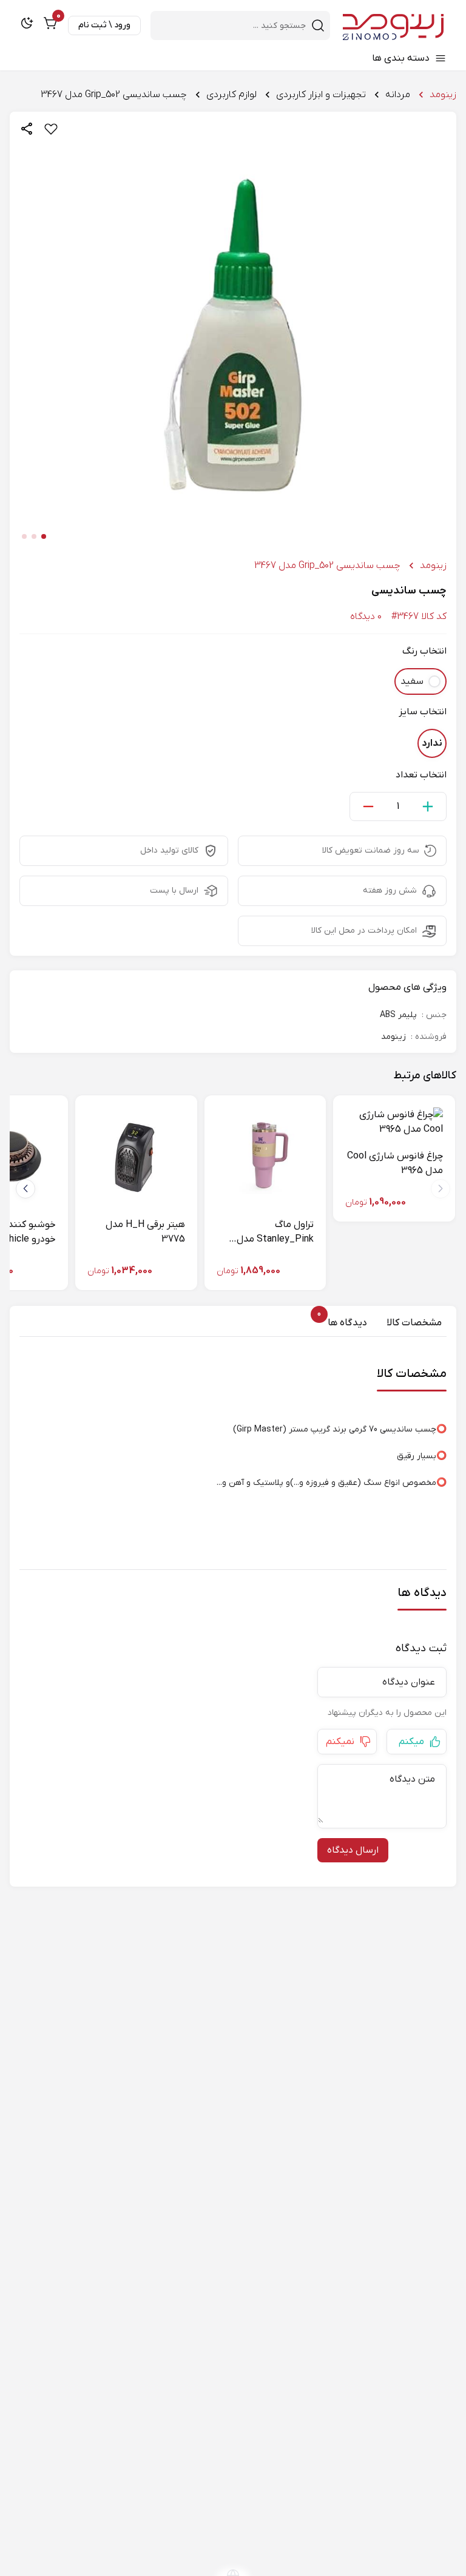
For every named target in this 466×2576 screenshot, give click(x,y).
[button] (25, 1189)
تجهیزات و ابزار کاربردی (321, 95)
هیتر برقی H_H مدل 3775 (145, 1232)
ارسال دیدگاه (353, 1850)
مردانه (398, 95)
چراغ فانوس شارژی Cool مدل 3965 (395, 1163)
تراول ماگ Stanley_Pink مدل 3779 (275, 1232)
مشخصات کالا (414, 1323)
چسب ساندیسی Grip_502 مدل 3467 (114, 95)
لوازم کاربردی (231, 95)
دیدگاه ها (345, 1322)
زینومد (443, 95)
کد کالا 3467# (419, 617)
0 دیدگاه (366, 617)
